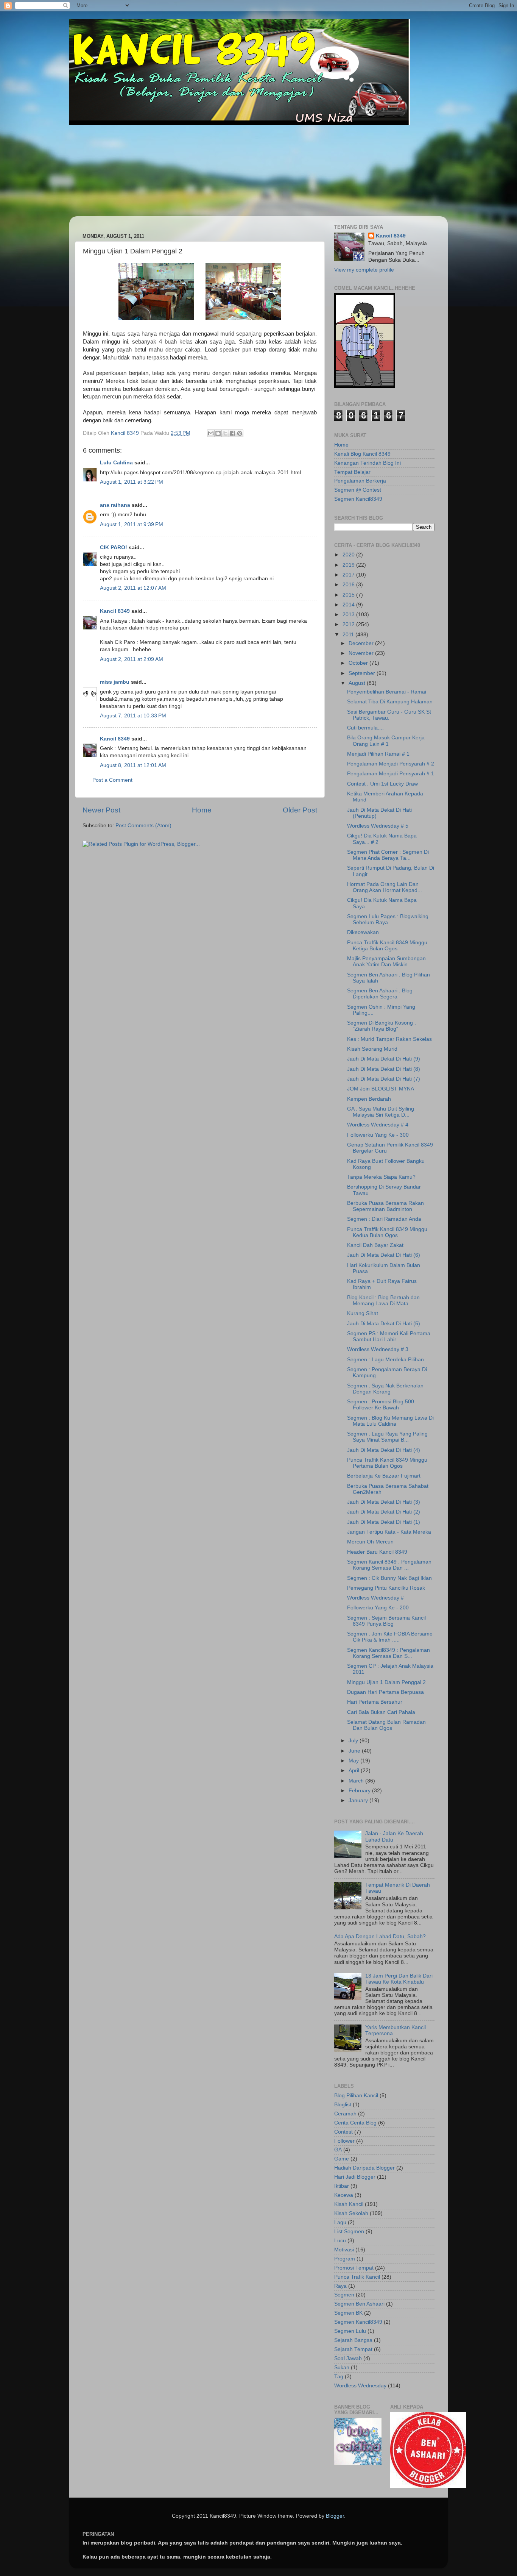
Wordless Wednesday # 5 (378, 826)
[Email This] (211, 433)
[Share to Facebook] (232, 433)
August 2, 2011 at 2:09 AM (132, 659)
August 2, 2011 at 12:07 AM (133, 588)
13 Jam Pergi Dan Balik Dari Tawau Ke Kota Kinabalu (399, 1979)
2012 (349, 624)
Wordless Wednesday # (375, 1598)
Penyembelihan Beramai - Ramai (387, 692)
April (355, 1771)
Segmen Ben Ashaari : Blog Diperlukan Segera (380, 994)
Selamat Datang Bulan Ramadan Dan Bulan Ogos (386, 1725)
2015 (349, 595)
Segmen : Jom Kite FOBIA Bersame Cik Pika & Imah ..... (390, 1637)
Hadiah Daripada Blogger (364, 2168)
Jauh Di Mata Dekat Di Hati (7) (384, 1079)
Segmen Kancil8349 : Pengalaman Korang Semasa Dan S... (389, 1653)
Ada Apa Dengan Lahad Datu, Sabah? (380, 1936)
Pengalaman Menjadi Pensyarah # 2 (391, 764)
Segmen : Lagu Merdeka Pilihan (385, 1360)
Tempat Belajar (352, 472)
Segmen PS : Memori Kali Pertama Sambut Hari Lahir (389, 1336)
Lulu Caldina (116, 463)
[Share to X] (225, 433)
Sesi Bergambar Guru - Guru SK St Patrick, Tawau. (389, 715)
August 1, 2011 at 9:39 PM (132, 524)
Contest (343, 2132)
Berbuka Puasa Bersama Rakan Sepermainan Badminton (385, 1206)
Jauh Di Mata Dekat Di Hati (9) (384, 1059)
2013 (349, 615)
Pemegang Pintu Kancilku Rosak (386, 1588)
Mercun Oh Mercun (370, 1542)
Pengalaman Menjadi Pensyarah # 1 (391, 774)
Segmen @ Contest (358, 490)
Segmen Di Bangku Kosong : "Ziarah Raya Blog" (382, 1026)
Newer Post (101, 810)
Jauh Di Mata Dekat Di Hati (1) (384, 1522)
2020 (349, 555)
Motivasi (344, 2250)
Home (202, 810)
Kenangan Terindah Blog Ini (368, 463)
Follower (344, 2141)
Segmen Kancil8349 (358, 499)
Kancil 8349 (115, 611)
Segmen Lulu (350, 2331)
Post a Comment (112, 780)
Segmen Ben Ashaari (359, 2304)
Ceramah (345, 2114)
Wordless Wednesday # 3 (378, 1349)
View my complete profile (364, 270)
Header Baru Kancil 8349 (377, 1552)
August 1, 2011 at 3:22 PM (132, 482)
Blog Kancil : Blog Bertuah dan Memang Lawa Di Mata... (383, 1300)
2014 (349, 605)
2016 (349, 585)
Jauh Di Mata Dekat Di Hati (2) (384, 1512)
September (363, 673)
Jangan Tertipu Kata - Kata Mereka (389, 1532)
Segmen (344, 2295)
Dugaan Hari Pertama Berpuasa (385, 1692)
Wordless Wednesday (360, 2386)
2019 (349, 565)
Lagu (340, 2222)
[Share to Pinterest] (240, 433)
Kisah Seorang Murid (372, 1049)
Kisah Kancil (349, 2204)
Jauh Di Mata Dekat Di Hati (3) (384, 1502)
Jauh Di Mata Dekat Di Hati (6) (384, 1255)
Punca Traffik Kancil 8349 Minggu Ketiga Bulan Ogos (387, 946)
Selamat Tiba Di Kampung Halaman (390, 702)
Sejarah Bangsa (353, 2340)
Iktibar (342, 2186)
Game (342, 2159)
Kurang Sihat (363, 1313)
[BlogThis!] (218, 433)
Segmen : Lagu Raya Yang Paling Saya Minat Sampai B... (387, 1437)
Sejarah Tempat (353, 2349)
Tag (339, 2377)
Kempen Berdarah (369, 1099)
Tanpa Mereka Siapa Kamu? (381, 1177)
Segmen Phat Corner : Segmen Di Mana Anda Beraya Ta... (388, 855)
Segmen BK (348, 2313)
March (357, 1781)
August (358, 683)
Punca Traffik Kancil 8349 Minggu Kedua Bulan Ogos (387, 1232)
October (359, 663)
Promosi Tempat (354, 2268)
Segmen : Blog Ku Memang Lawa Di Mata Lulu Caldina (390, 1421)
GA (338, 2150)
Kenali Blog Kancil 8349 (362, 454)
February (360, 1791)
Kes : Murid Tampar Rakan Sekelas (389, 1039)
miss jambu (115, 682)
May (354, 1761)
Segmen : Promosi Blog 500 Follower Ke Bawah (381, 1405)
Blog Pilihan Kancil (356, 2096)
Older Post (300, 810)
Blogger (335, 2516)
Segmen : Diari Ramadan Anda (384, 1219)
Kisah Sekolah (351, 2213)
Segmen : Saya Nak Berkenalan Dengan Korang (385, 1389)
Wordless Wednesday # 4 (378, 1125)
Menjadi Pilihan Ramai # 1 (378, 754)
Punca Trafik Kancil (357, 2277)
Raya (340, 2286)
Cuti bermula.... (365, 728)
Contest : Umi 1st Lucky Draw (382, 784)
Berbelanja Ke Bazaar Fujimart (384, 1476)
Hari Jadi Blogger (355, 2177)
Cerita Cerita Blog (355, 2123)
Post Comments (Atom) (143, 826)
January (359, 1800)
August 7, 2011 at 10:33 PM (133, 716)
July (354, 1741)
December (362, 643)
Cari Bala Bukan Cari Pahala (381, 1712)
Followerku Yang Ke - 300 (378, 1135)
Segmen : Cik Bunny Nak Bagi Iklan (389, 1578)
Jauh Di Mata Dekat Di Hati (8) (384, 1069)
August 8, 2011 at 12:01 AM (133, 765)
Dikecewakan (363, 932)
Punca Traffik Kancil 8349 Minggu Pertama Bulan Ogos (387, 1463)
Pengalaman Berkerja (360, 481)
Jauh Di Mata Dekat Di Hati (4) (384, 1450)
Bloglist (343, 2105)
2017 (349, 575)
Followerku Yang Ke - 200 (378, 1608)
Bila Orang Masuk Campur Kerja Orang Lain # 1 (386, 741)
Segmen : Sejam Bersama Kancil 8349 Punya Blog (386, 1621)
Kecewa (344, 2195)
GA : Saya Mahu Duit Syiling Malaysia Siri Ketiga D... (381, 1112)
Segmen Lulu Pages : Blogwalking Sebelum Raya (388, 919)
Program (345, 2259)
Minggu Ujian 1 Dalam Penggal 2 (386, 1682)
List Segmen (349, 2232)
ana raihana (115, 505)
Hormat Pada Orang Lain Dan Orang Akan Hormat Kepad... (385, 887)
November (362, 653)
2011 (349, 635)
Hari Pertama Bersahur (375, 1702)
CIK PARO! (114, 548)
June (355, 1751)
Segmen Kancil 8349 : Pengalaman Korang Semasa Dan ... (389, 1565)
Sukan (342, 2367)
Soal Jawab (348, 2358)
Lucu (340, 2241)
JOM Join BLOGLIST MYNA (381, 1089)
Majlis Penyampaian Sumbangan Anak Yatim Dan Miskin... (386, 962)
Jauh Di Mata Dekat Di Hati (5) (384, 1324)
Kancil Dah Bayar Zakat (375, 1245)
